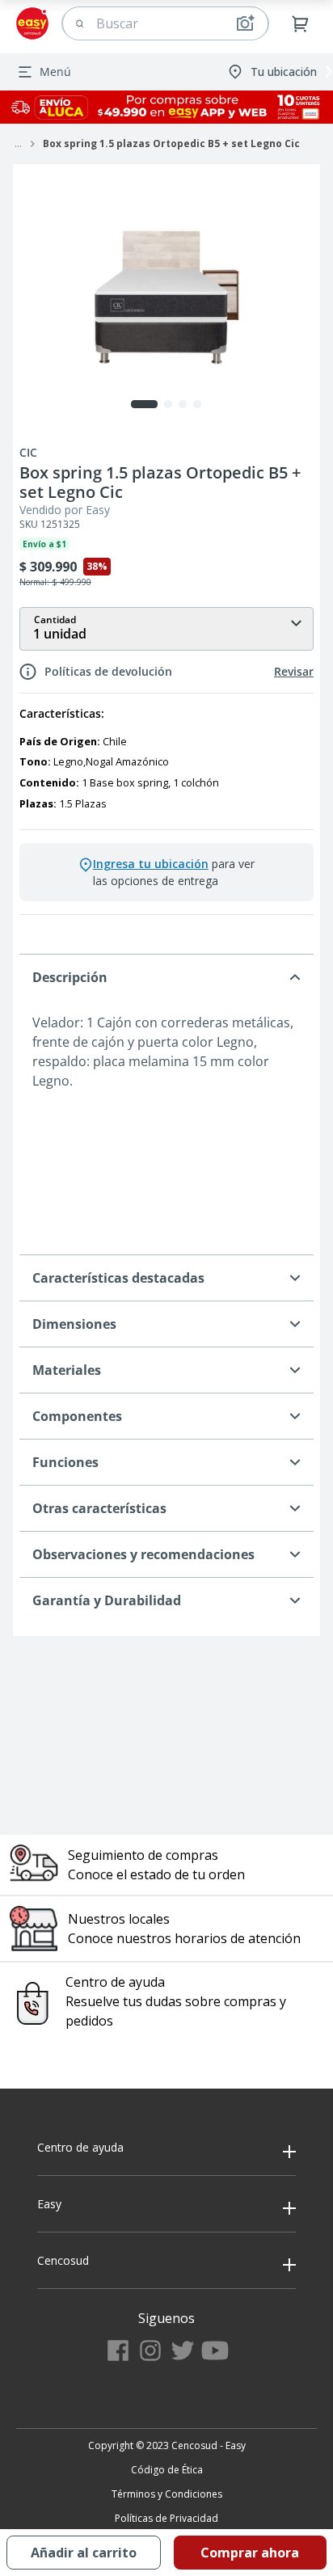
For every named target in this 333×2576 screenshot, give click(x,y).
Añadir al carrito (84, 2553)
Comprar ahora (250, 2553)
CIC (28, 453)
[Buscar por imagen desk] (245, 23)
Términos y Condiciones (167, 2494)
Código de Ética (167, 2470)
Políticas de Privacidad (166, 2518)
